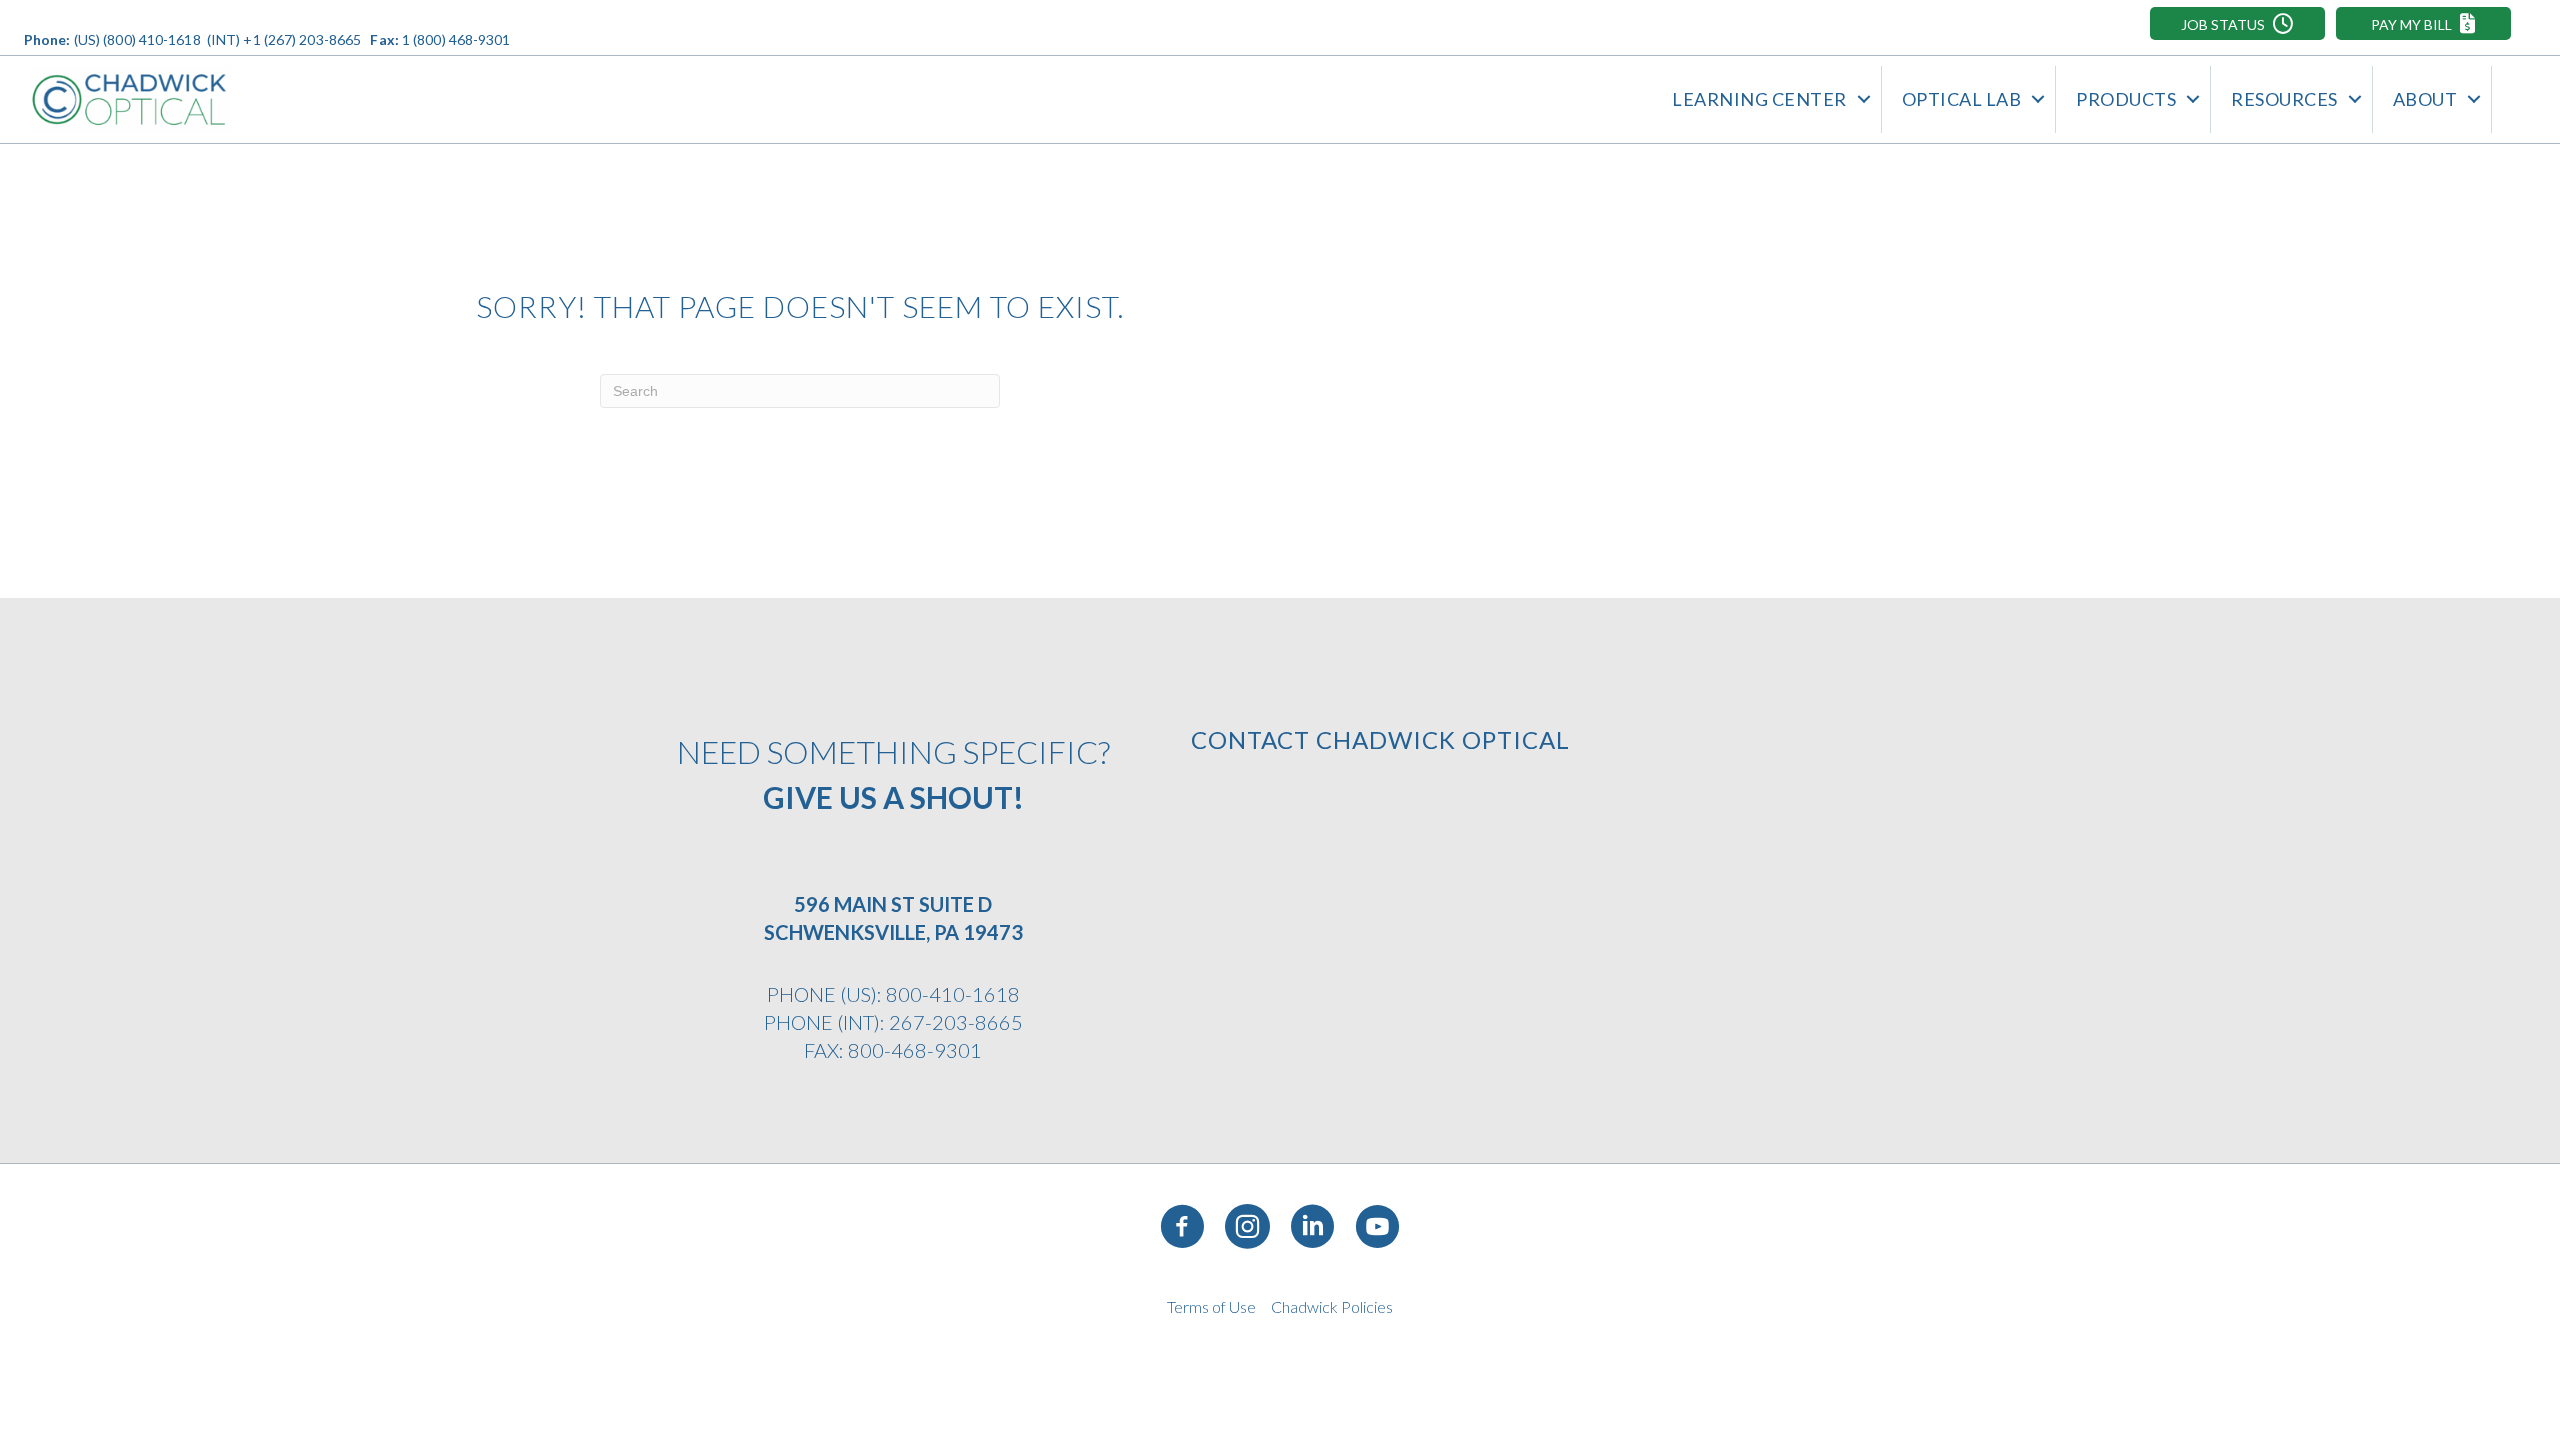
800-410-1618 (953, 994)
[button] (2237, 23)
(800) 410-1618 (151, 39)
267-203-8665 (956, 1022)
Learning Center (1759, 99)
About (2425, 99)
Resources (2284, 99)
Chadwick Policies (1332, 1306)
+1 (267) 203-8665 (302, 39)
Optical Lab (1962, 99)
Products (2126, 99)
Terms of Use (1211, 1306)
